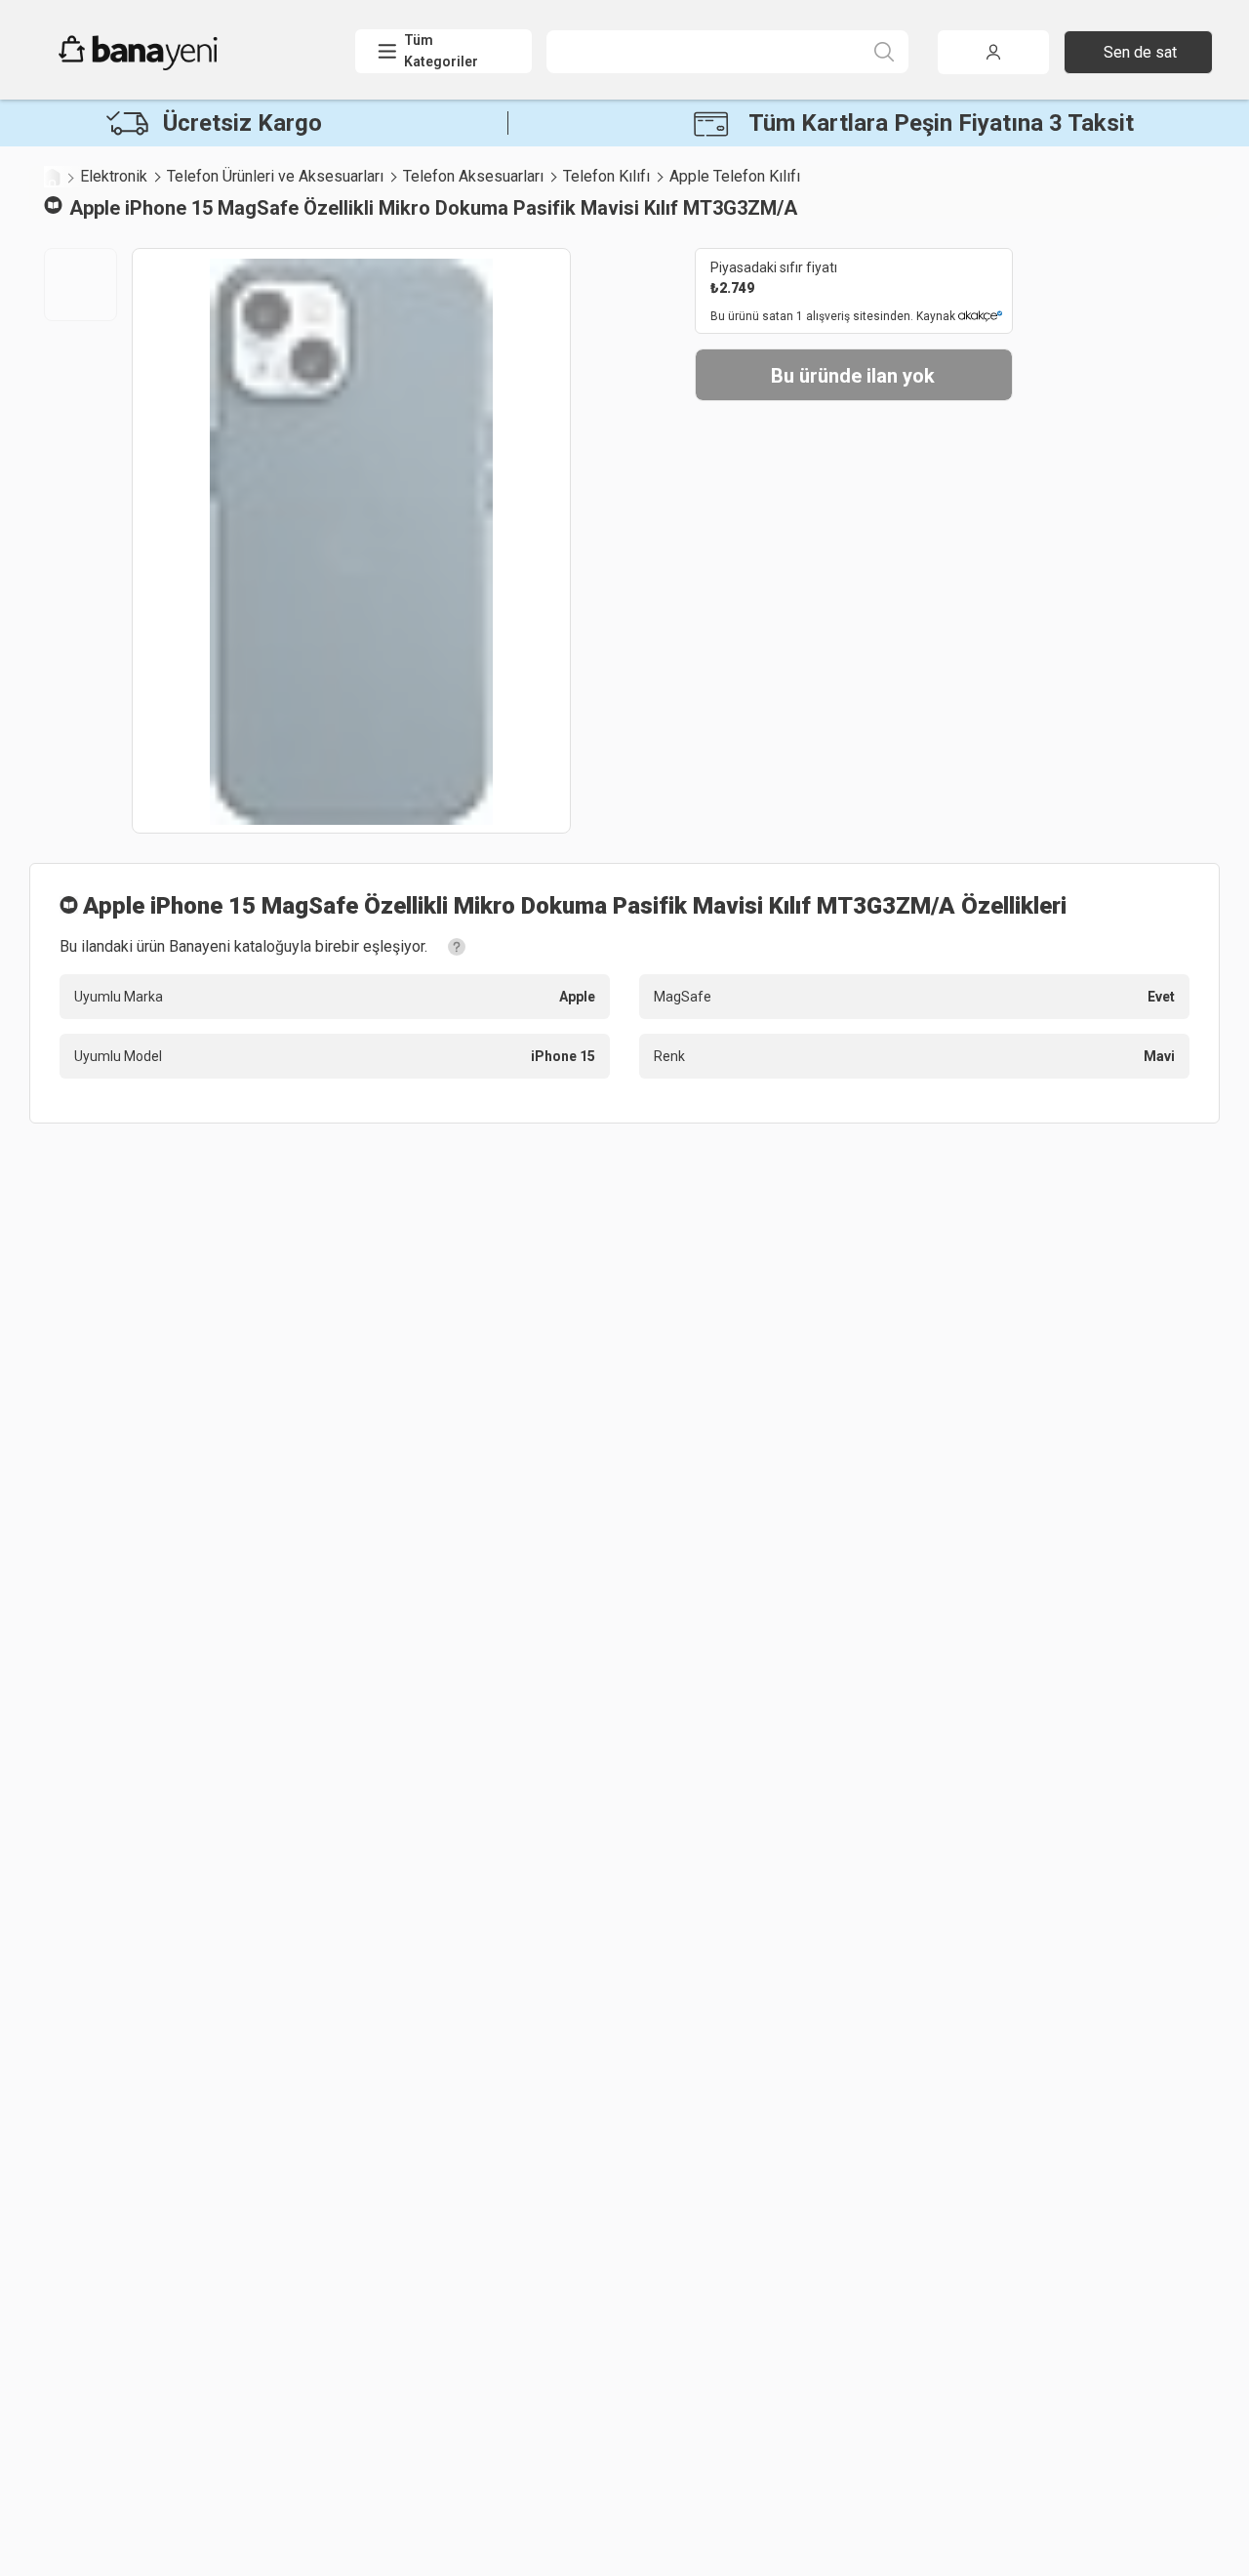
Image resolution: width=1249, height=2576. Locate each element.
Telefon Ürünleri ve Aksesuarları (275, 176)
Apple (95, 208)
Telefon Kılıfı (606, 176)
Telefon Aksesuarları (473, 176)
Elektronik (114, 176)
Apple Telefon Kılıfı (735, 176)
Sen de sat (1140, 52)
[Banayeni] (185, 65)
